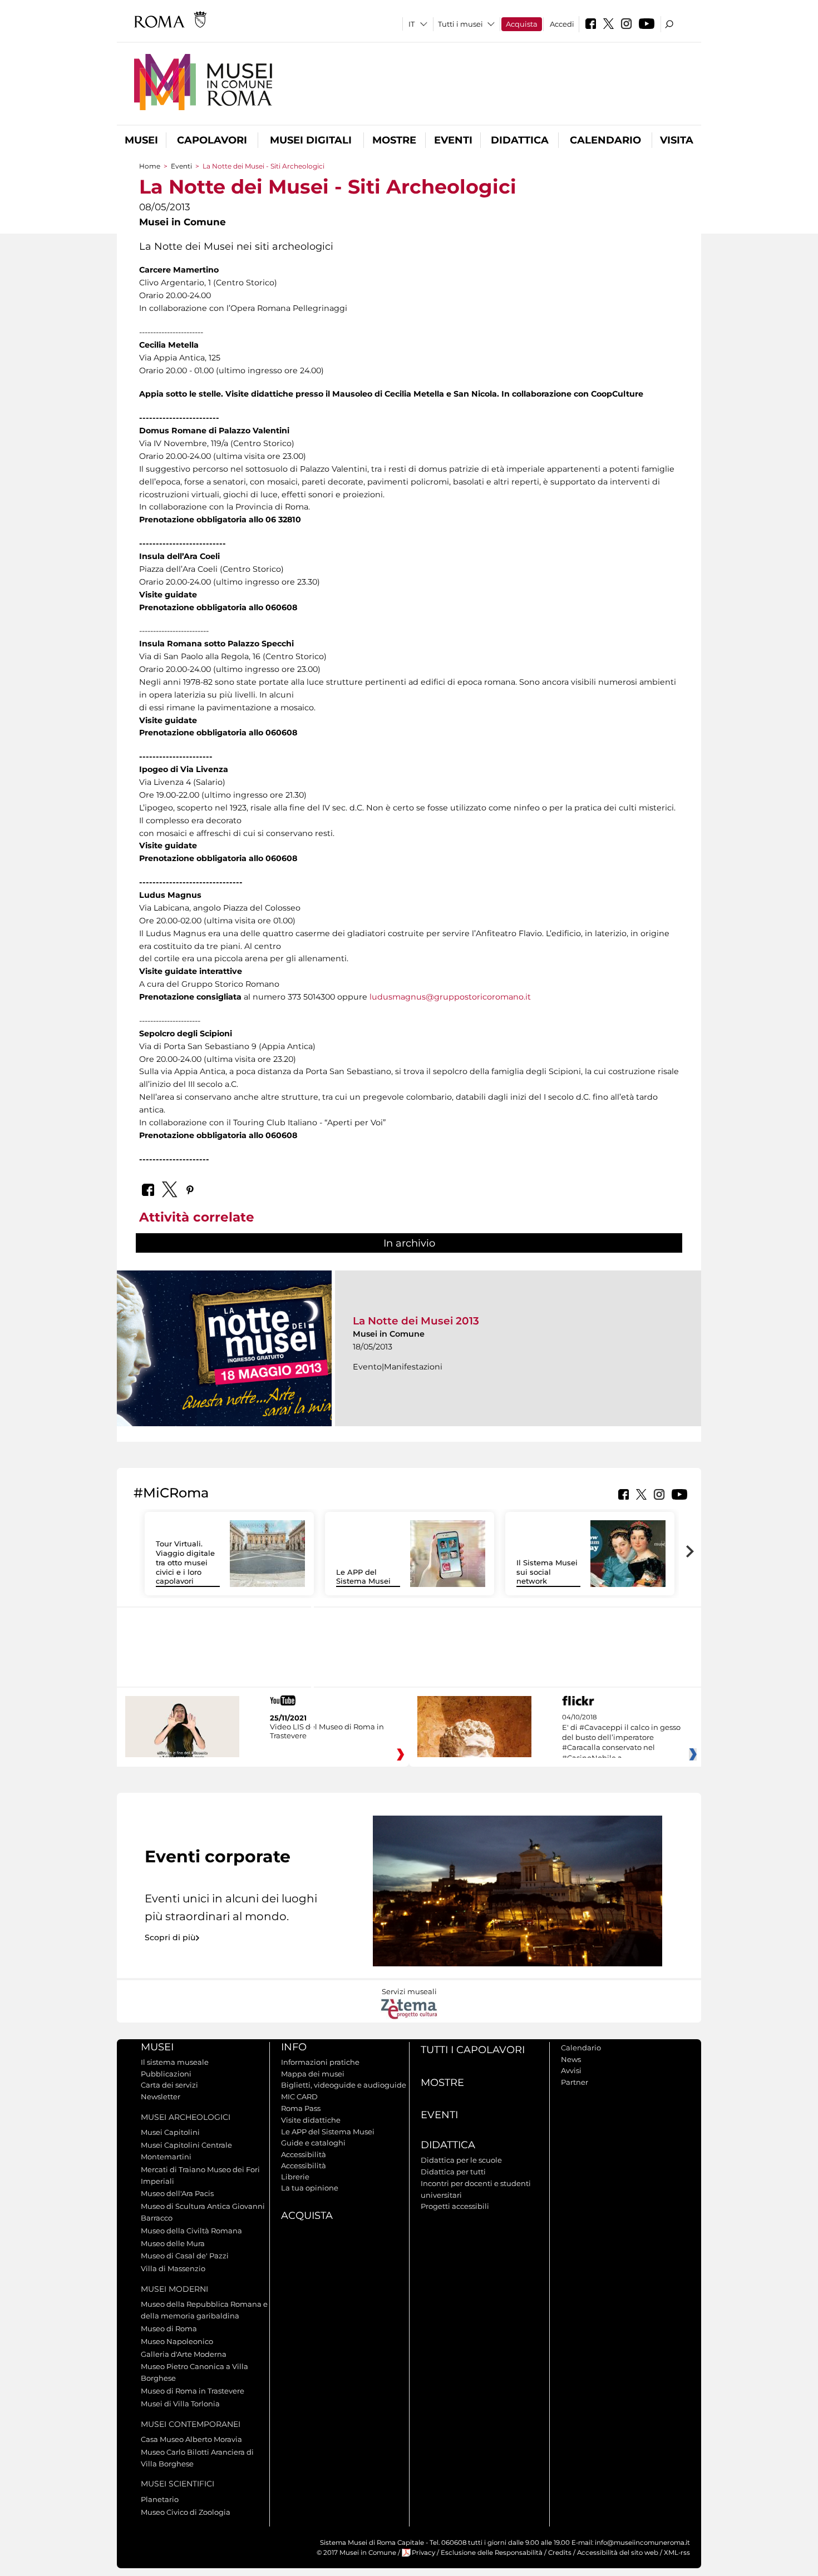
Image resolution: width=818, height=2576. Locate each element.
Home (150, 166)
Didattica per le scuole (461, 2160)
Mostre (394, 140)
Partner (575, 2082)
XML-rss (677, 2553)
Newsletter (161, 2097)
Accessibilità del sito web (618, 2553)
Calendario (605, 140)
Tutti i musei (460, 24)
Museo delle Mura (173, 2243)
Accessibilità (304, 2154)
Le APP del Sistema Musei (363, 1577)
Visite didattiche (311, 2120)
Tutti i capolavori (473, 2050)
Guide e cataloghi (313, 2143)
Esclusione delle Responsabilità (492, 2553)
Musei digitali (311, 140)
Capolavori (212, 140)
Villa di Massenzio (173, 2268)
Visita (677, 140)
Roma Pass (301, 2108)
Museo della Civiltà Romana (191, 2231)
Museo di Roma (169, 2328)
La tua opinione (310, 2188)
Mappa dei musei (313, 2074)
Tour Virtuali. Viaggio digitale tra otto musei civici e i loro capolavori (185, 1563)
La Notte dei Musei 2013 (416, 1321)
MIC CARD (299, 2097)
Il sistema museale (175, 2062)
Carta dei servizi (169, 2085)
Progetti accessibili (455, 2206)
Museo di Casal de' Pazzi (185, 2256)
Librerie (295, 2177)
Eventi (453, 140)
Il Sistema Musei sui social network (547, 1572)
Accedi (562, 24)
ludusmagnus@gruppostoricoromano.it (450, 997)
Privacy (423, 2553)
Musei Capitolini (170, 2132)
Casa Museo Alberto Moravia (191, 2439)
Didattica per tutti (453, 2172)
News (571, 2059)
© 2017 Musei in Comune (356, 2553)
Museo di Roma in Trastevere (193, 2391)
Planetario (160, 2499)
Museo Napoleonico (177, 2341)
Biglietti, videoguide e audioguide (344, 2085)
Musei (141, 140)
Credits (560, 2553)
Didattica (520, 140)
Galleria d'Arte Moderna (184, 2354)
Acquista (522, 24)
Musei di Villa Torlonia (180, 2404)
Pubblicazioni (166, 2074)
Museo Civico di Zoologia (186, 2512)
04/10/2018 (621, 1738)
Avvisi (571, 2070)
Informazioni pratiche (320, 2062)
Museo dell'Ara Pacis (177, 2193)
